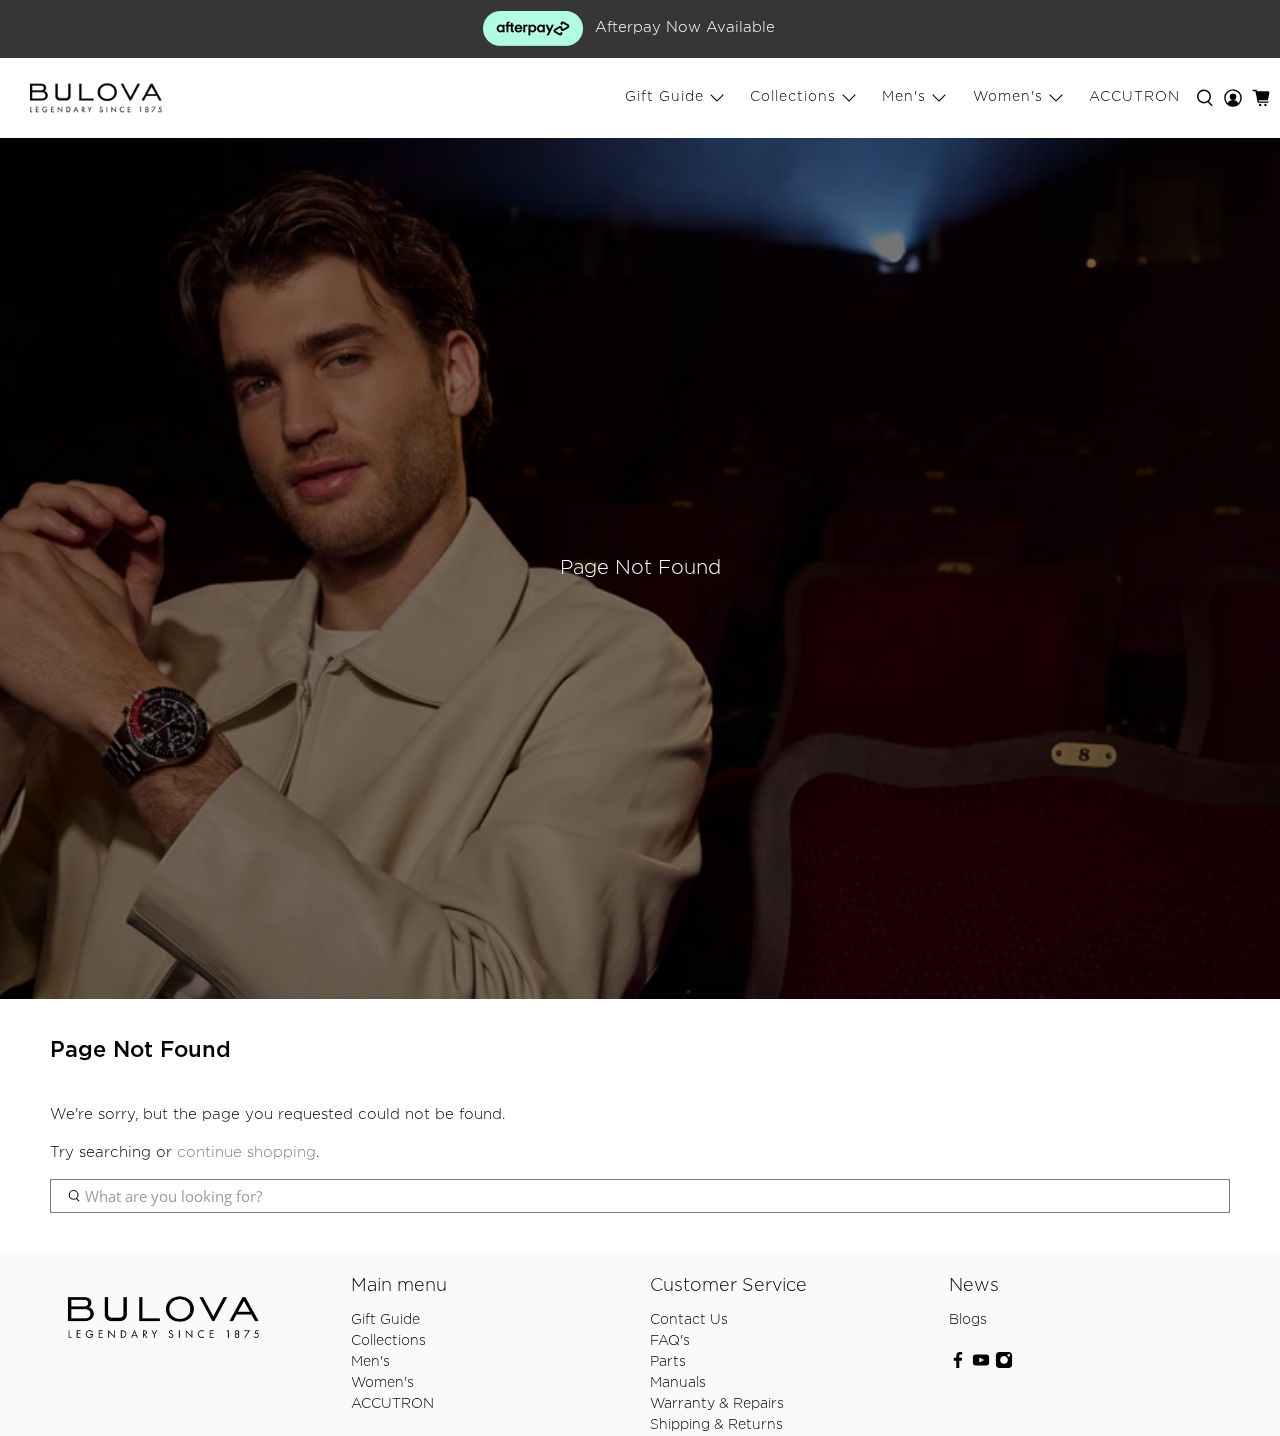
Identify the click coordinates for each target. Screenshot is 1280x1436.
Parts (668, 1362)
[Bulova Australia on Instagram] (1004, 1365)
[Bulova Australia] (96, 98)
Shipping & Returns (716, 1425)
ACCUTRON (1134, 97)
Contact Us (689, 1320)
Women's (1008, 97)
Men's (904, 97)
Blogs (968, 1320)
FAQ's (670, 1341)
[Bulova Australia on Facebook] (958, 1365)
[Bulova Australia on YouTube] (981, 1365)
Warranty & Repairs (717, 1404)
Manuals (678, 1383)
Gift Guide (664, 97)
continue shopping (246, 1152)
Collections (793, 97)
